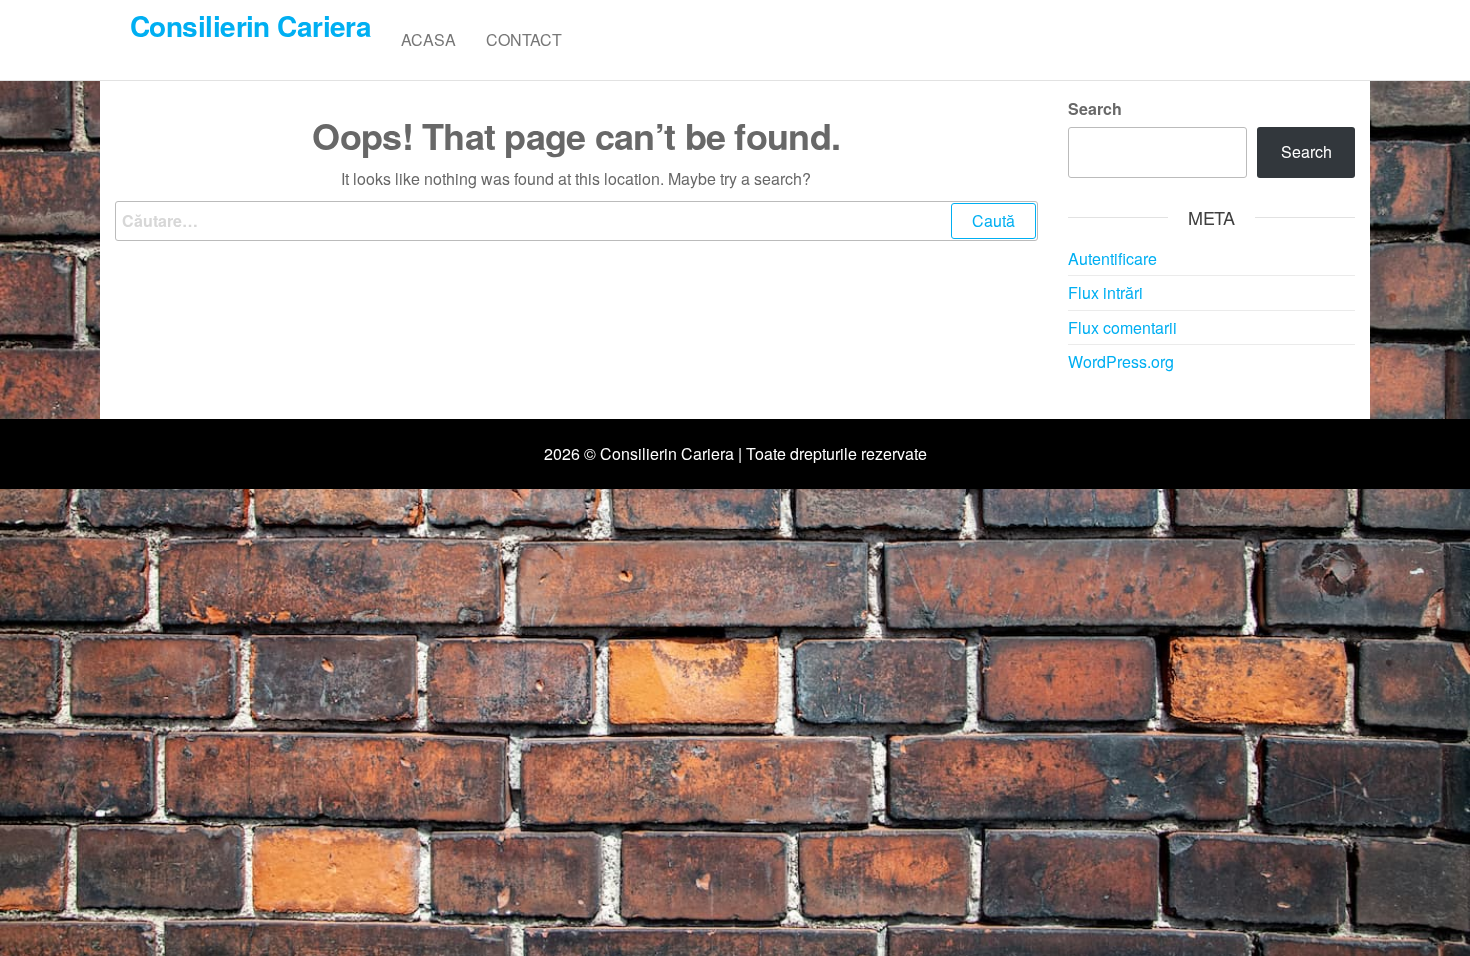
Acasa (428, 39)
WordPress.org (1121, 361)
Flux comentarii (1122, 327)
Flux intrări (1105, 292)
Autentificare (1112, 258)
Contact (524, 39)
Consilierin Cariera (250, 25)
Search (1095, 108)
